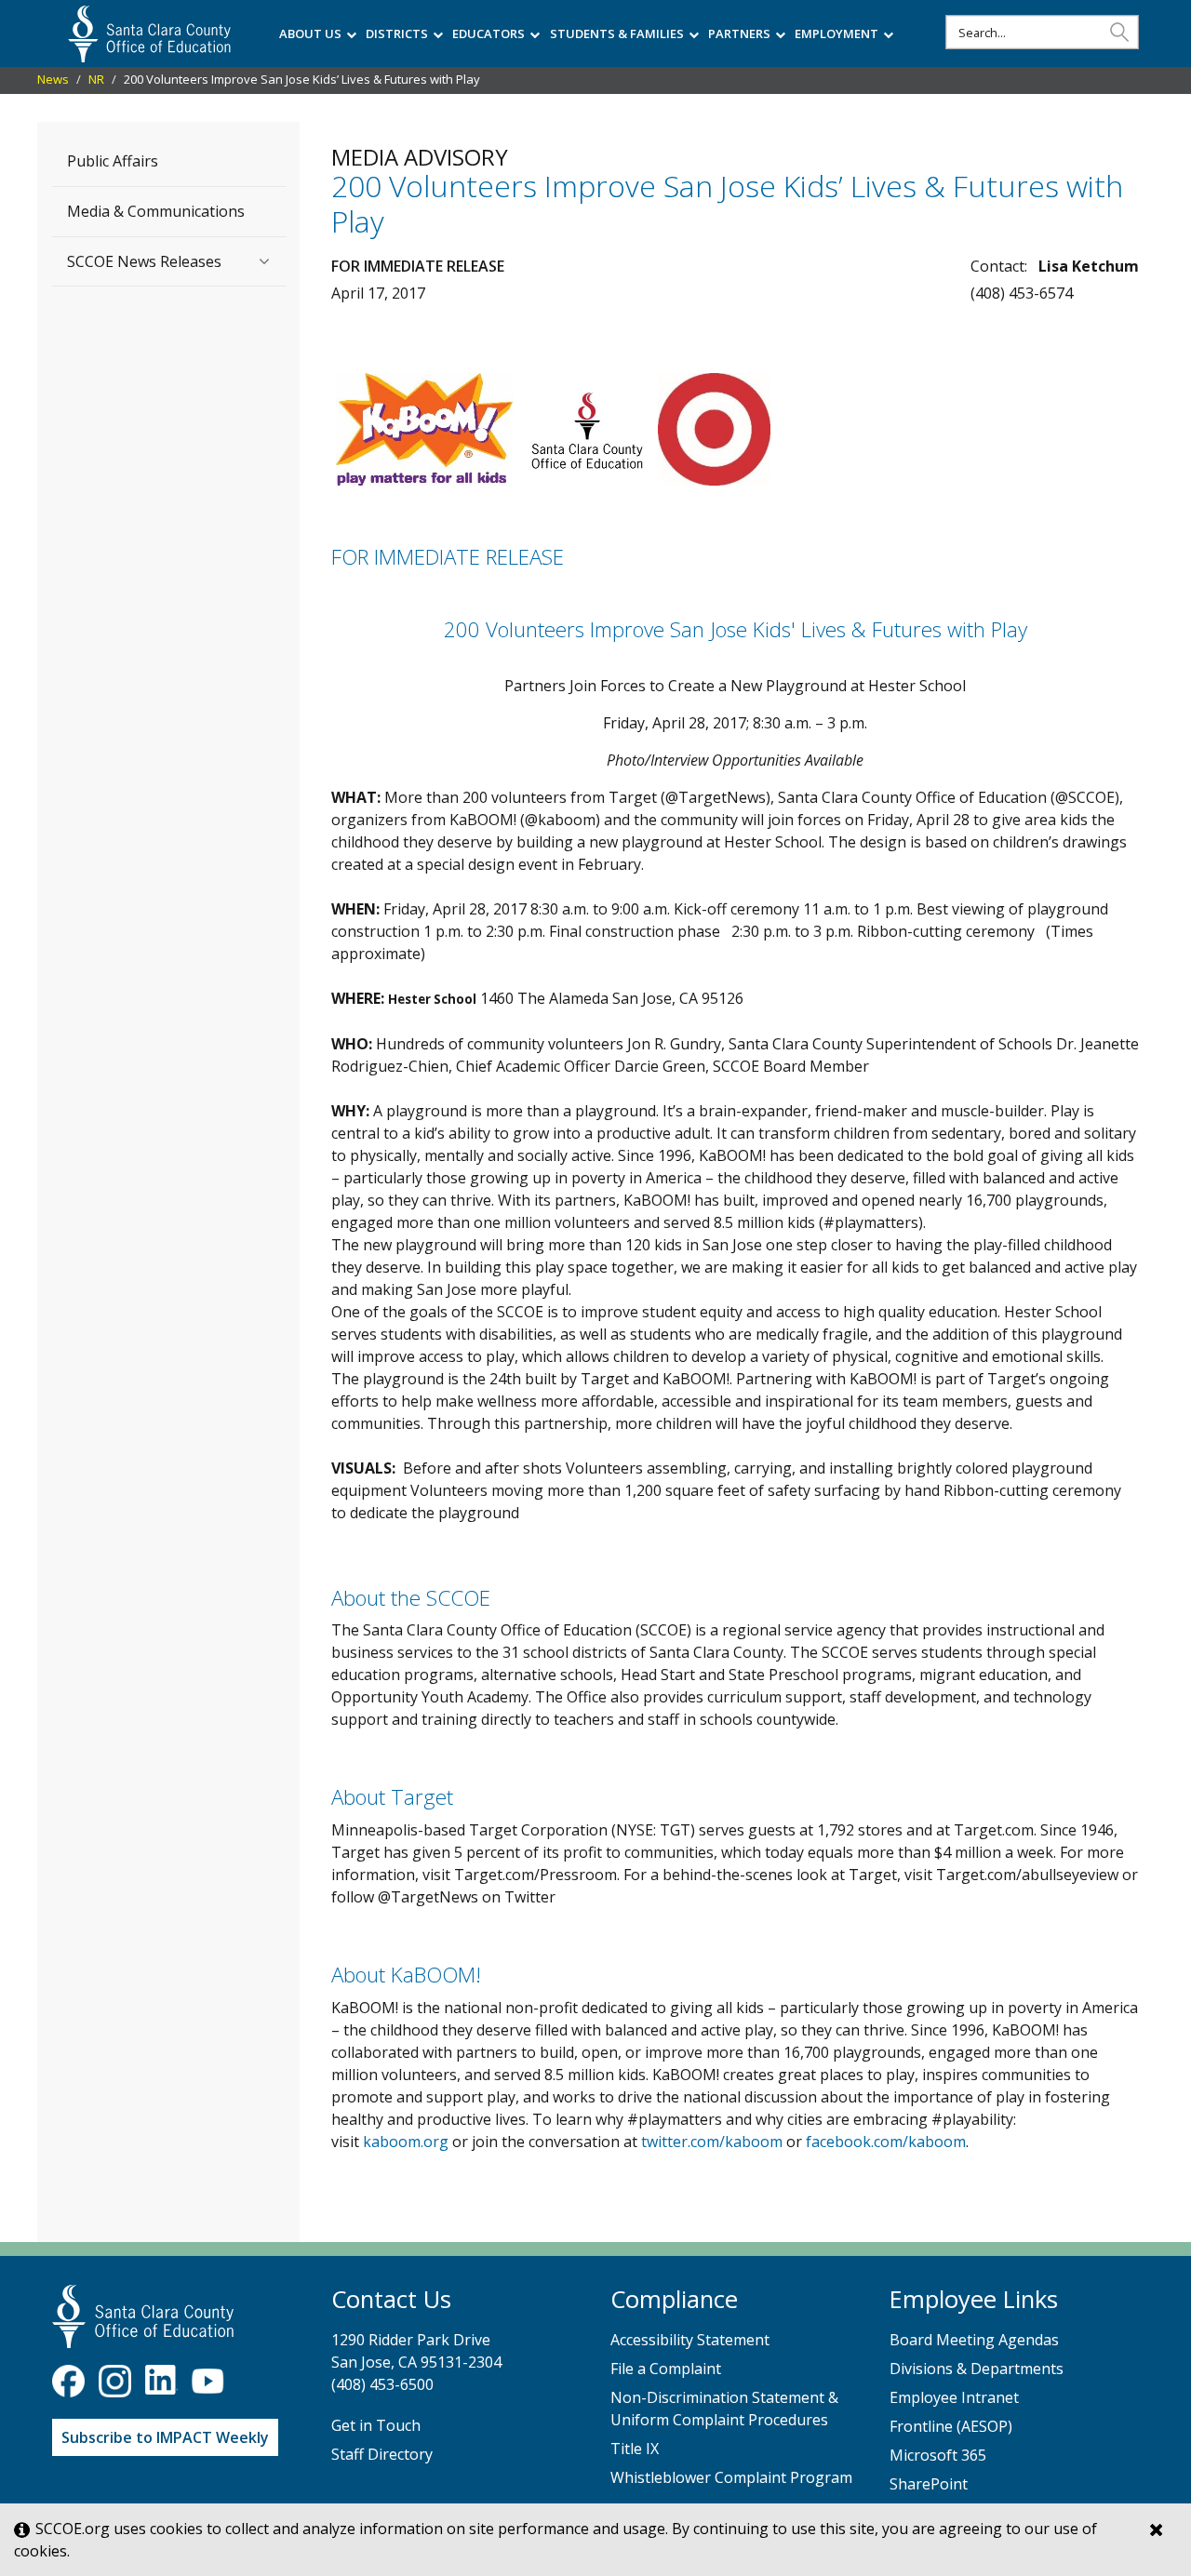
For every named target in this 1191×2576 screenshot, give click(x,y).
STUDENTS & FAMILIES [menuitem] (617, 33)
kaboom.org (406, 2142)
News (53, 79)
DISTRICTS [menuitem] (397, 33)
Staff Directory (382, 2454)
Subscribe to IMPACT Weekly (165, 2437)
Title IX (635, 2449)
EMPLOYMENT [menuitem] (836, 33)
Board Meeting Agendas (974, 2340)
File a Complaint (666, 2369)
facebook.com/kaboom (886, 2142)
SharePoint (929, 2484)
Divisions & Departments (977, 2369)
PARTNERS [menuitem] (739, 33)
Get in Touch (376, 2425)
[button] (1119, 31)
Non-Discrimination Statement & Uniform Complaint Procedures (724, 2409)
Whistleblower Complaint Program (731, 2477)
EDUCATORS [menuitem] (488, 33)
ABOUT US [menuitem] (310, 33)
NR (96, 79)
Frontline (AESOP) (951, 2426)
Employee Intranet (954, 2397)
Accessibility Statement (690, 2340)
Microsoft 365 (938, 2455)
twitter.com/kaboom (712, 2142)
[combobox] (1042, 32)
